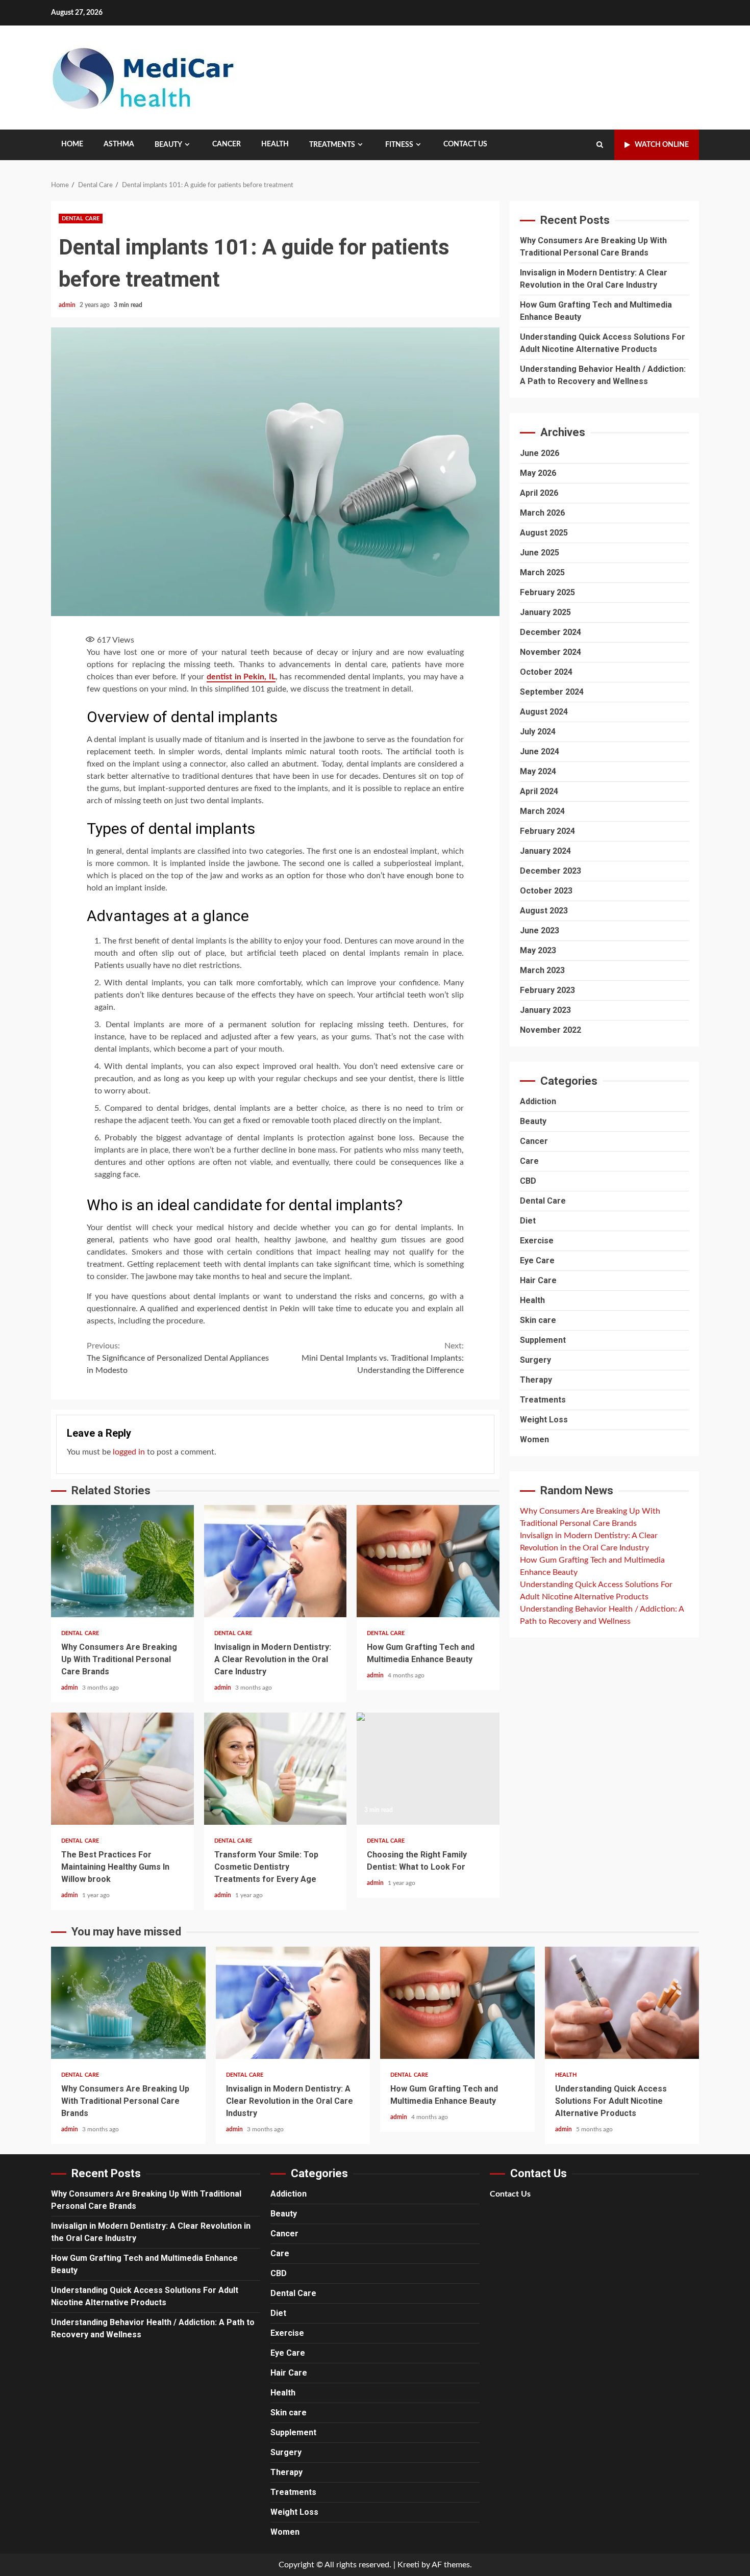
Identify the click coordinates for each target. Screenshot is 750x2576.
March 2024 (542, 811)
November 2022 (551, 1029)
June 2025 (540, 552)
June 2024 (540, 751)
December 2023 (551, 870)
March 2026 (542, 512)
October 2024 (546, 671)
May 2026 (538, 473)
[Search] (600, 145)
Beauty (168, 145)
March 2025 (542, 572)
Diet (528, 1221)
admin (68, 305)
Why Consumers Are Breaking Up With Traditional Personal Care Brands (122, 1561)
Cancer (227, 144)
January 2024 (545, 850)
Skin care (538, 1320)
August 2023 (544, 910)
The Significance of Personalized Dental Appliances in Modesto (178, 1358)
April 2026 (539, 492)
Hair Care (538, 1280)
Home (72, 144)
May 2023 (538, 950)
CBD (528, 1181)
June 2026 (540, 453)
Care (529, 1161)
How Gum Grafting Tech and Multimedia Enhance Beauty (428, 1561)
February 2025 (547, 592)
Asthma (119, 144)
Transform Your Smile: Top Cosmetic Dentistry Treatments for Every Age (276, 1769)
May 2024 (538, 771)
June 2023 (540, 930)
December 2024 (551, 632)
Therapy (536, 1380)
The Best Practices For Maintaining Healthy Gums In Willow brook (122, 1769)
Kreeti (408, 2565)
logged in (129, 1452)
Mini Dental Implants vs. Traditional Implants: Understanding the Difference (383, 1358)
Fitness (399, 145)
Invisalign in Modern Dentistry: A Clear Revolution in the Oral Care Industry (276, 1561)
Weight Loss (544, 1420)
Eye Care (537, 1260)
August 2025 (544, 532)
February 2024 (547, 831)
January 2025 (545, 612)
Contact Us (465, 144)
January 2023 (545, 1010)
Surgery (535, 1360)
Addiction (538, 1101)
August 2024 (544, 711)
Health (275, 144)
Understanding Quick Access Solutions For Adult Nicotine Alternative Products (622, 2003)
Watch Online (662, 145)
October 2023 (546, 890)
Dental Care (81, 219)
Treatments (332, 145)
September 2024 (552, 691)
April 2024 (539, 791)
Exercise (537, 1241)
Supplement (543, 1340)
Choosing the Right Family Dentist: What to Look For (428, 1769)
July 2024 (538, 731)
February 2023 (547, 990)
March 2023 (542, 970)
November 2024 (551, 652)
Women (534, 1439)
